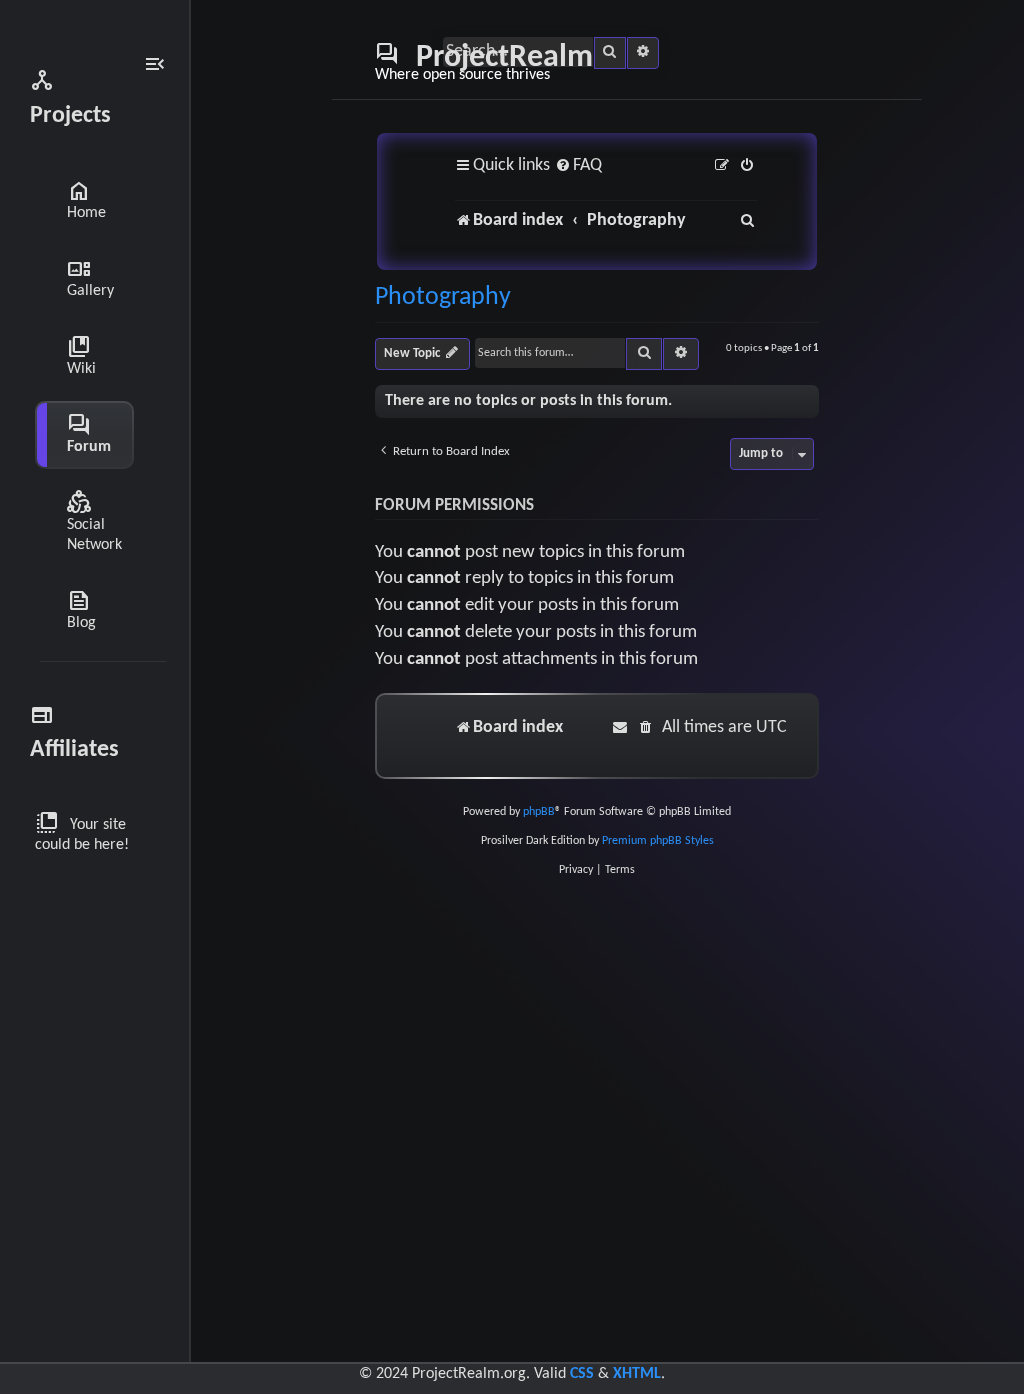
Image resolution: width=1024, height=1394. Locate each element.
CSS (582, 1374)
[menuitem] (578, 166)
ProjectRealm (484, 62)
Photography (443, 298)
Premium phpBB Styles (658, 841)
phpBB (539, 812)
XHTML (637, 1374)
